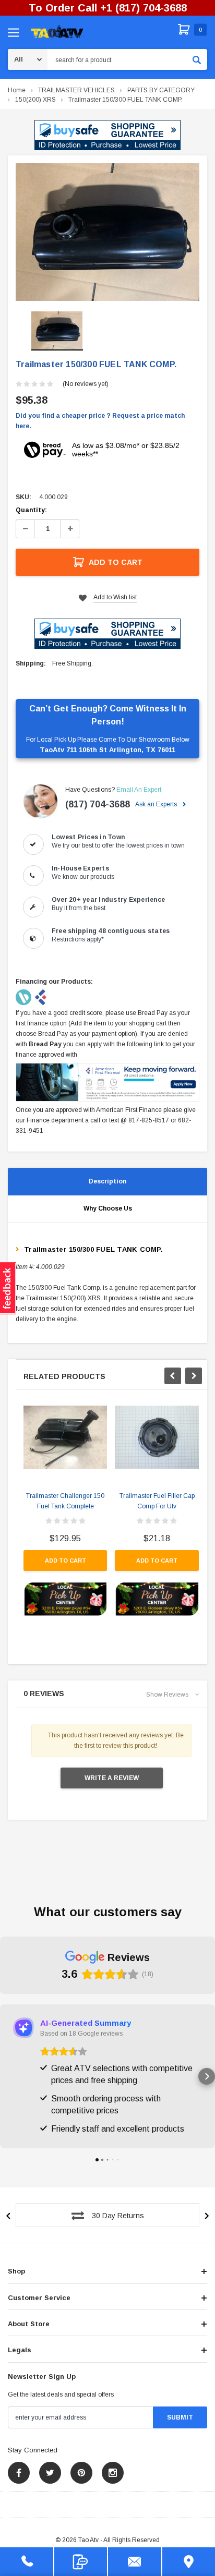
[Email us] (135, 2562)
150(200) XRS (35, 100)
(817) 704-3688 (98, 804)
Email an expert (139, 790)
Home (17, 90)
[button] (107, 135)
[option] (107, 232)
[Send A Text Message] (81, 2562)
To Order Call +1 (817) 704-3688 (108, 8)
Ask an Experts (157, 804)
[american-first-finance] (41, 997)
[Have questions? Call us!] (27, 2562)
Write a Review (112, 1778)
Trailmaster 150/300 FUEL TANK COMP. (126, 100)
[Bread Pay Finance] (24, 997)
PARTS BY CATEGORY (161, 90)
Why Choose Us (108, 1208)
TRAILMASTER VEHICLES (76, 90)
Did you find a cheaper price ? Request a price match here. (100, 421)
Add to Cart (116, 562)
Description (107, 1181)
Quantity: (31, 510)
